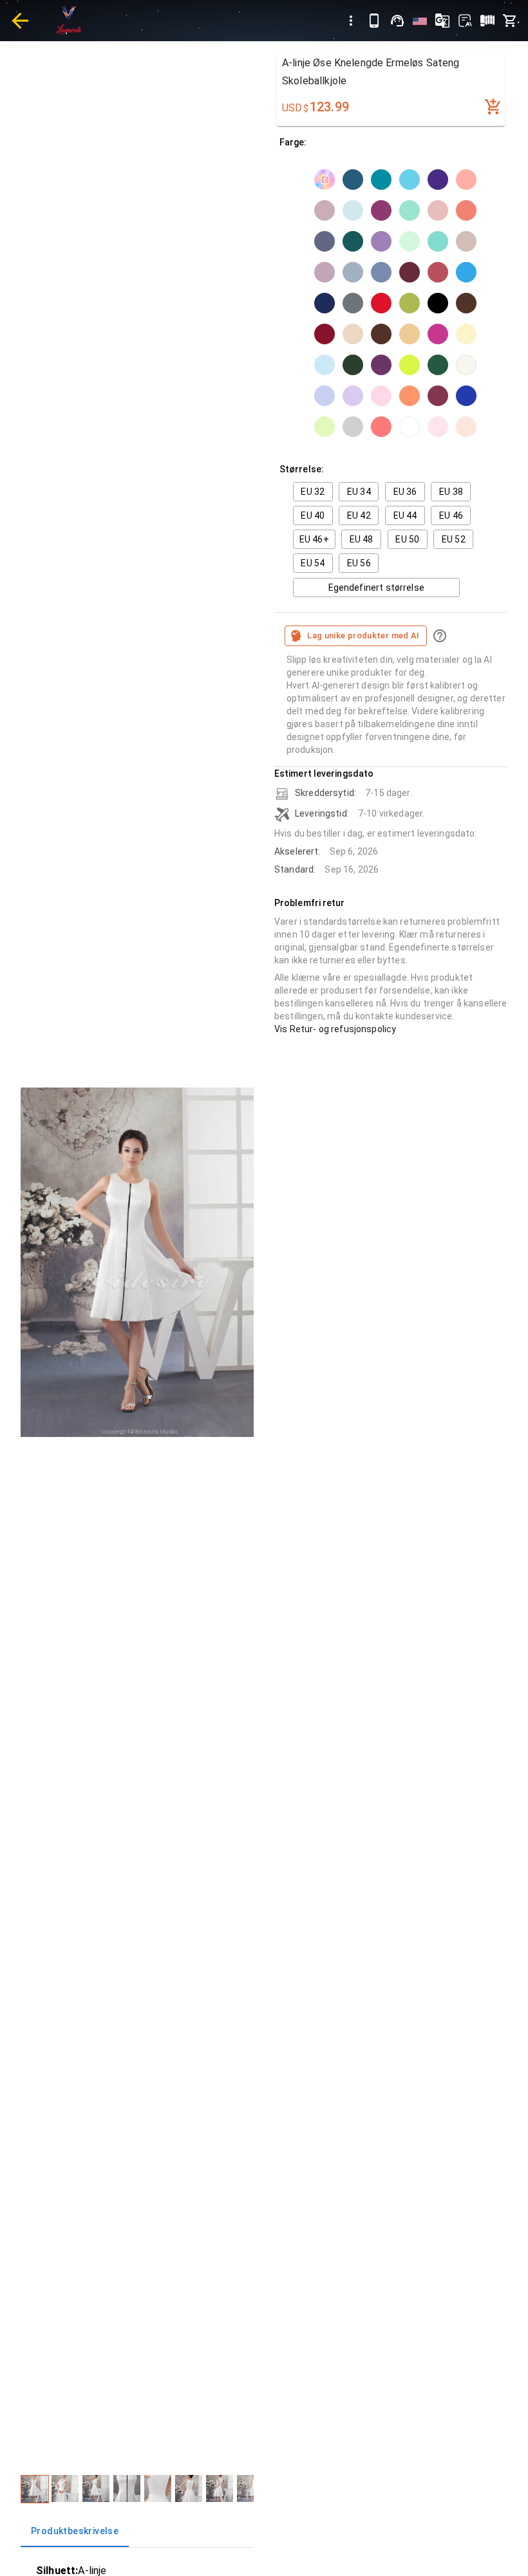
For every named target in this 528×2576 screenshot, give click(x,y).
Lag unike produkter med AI (363, 635)
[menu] (351, 21)
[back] (20, 21)
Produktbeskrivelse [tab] (75, 2531)
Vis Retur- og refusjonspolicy (335, 1029)
